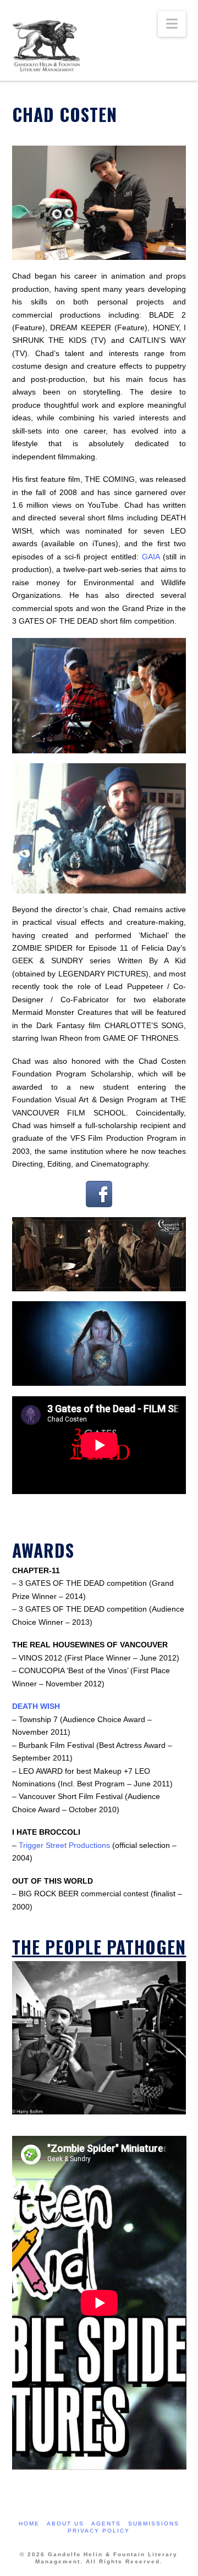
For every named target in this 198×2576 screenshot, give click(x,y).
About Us (65, 2524)
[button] (172, 24)
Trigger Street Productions (64, 1845)
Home (29, 2524)
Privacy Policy (99, 2531)
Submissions (154, 2524)
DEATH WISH (36, 1706)
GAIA (151, 557)
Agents (106, 2524)
